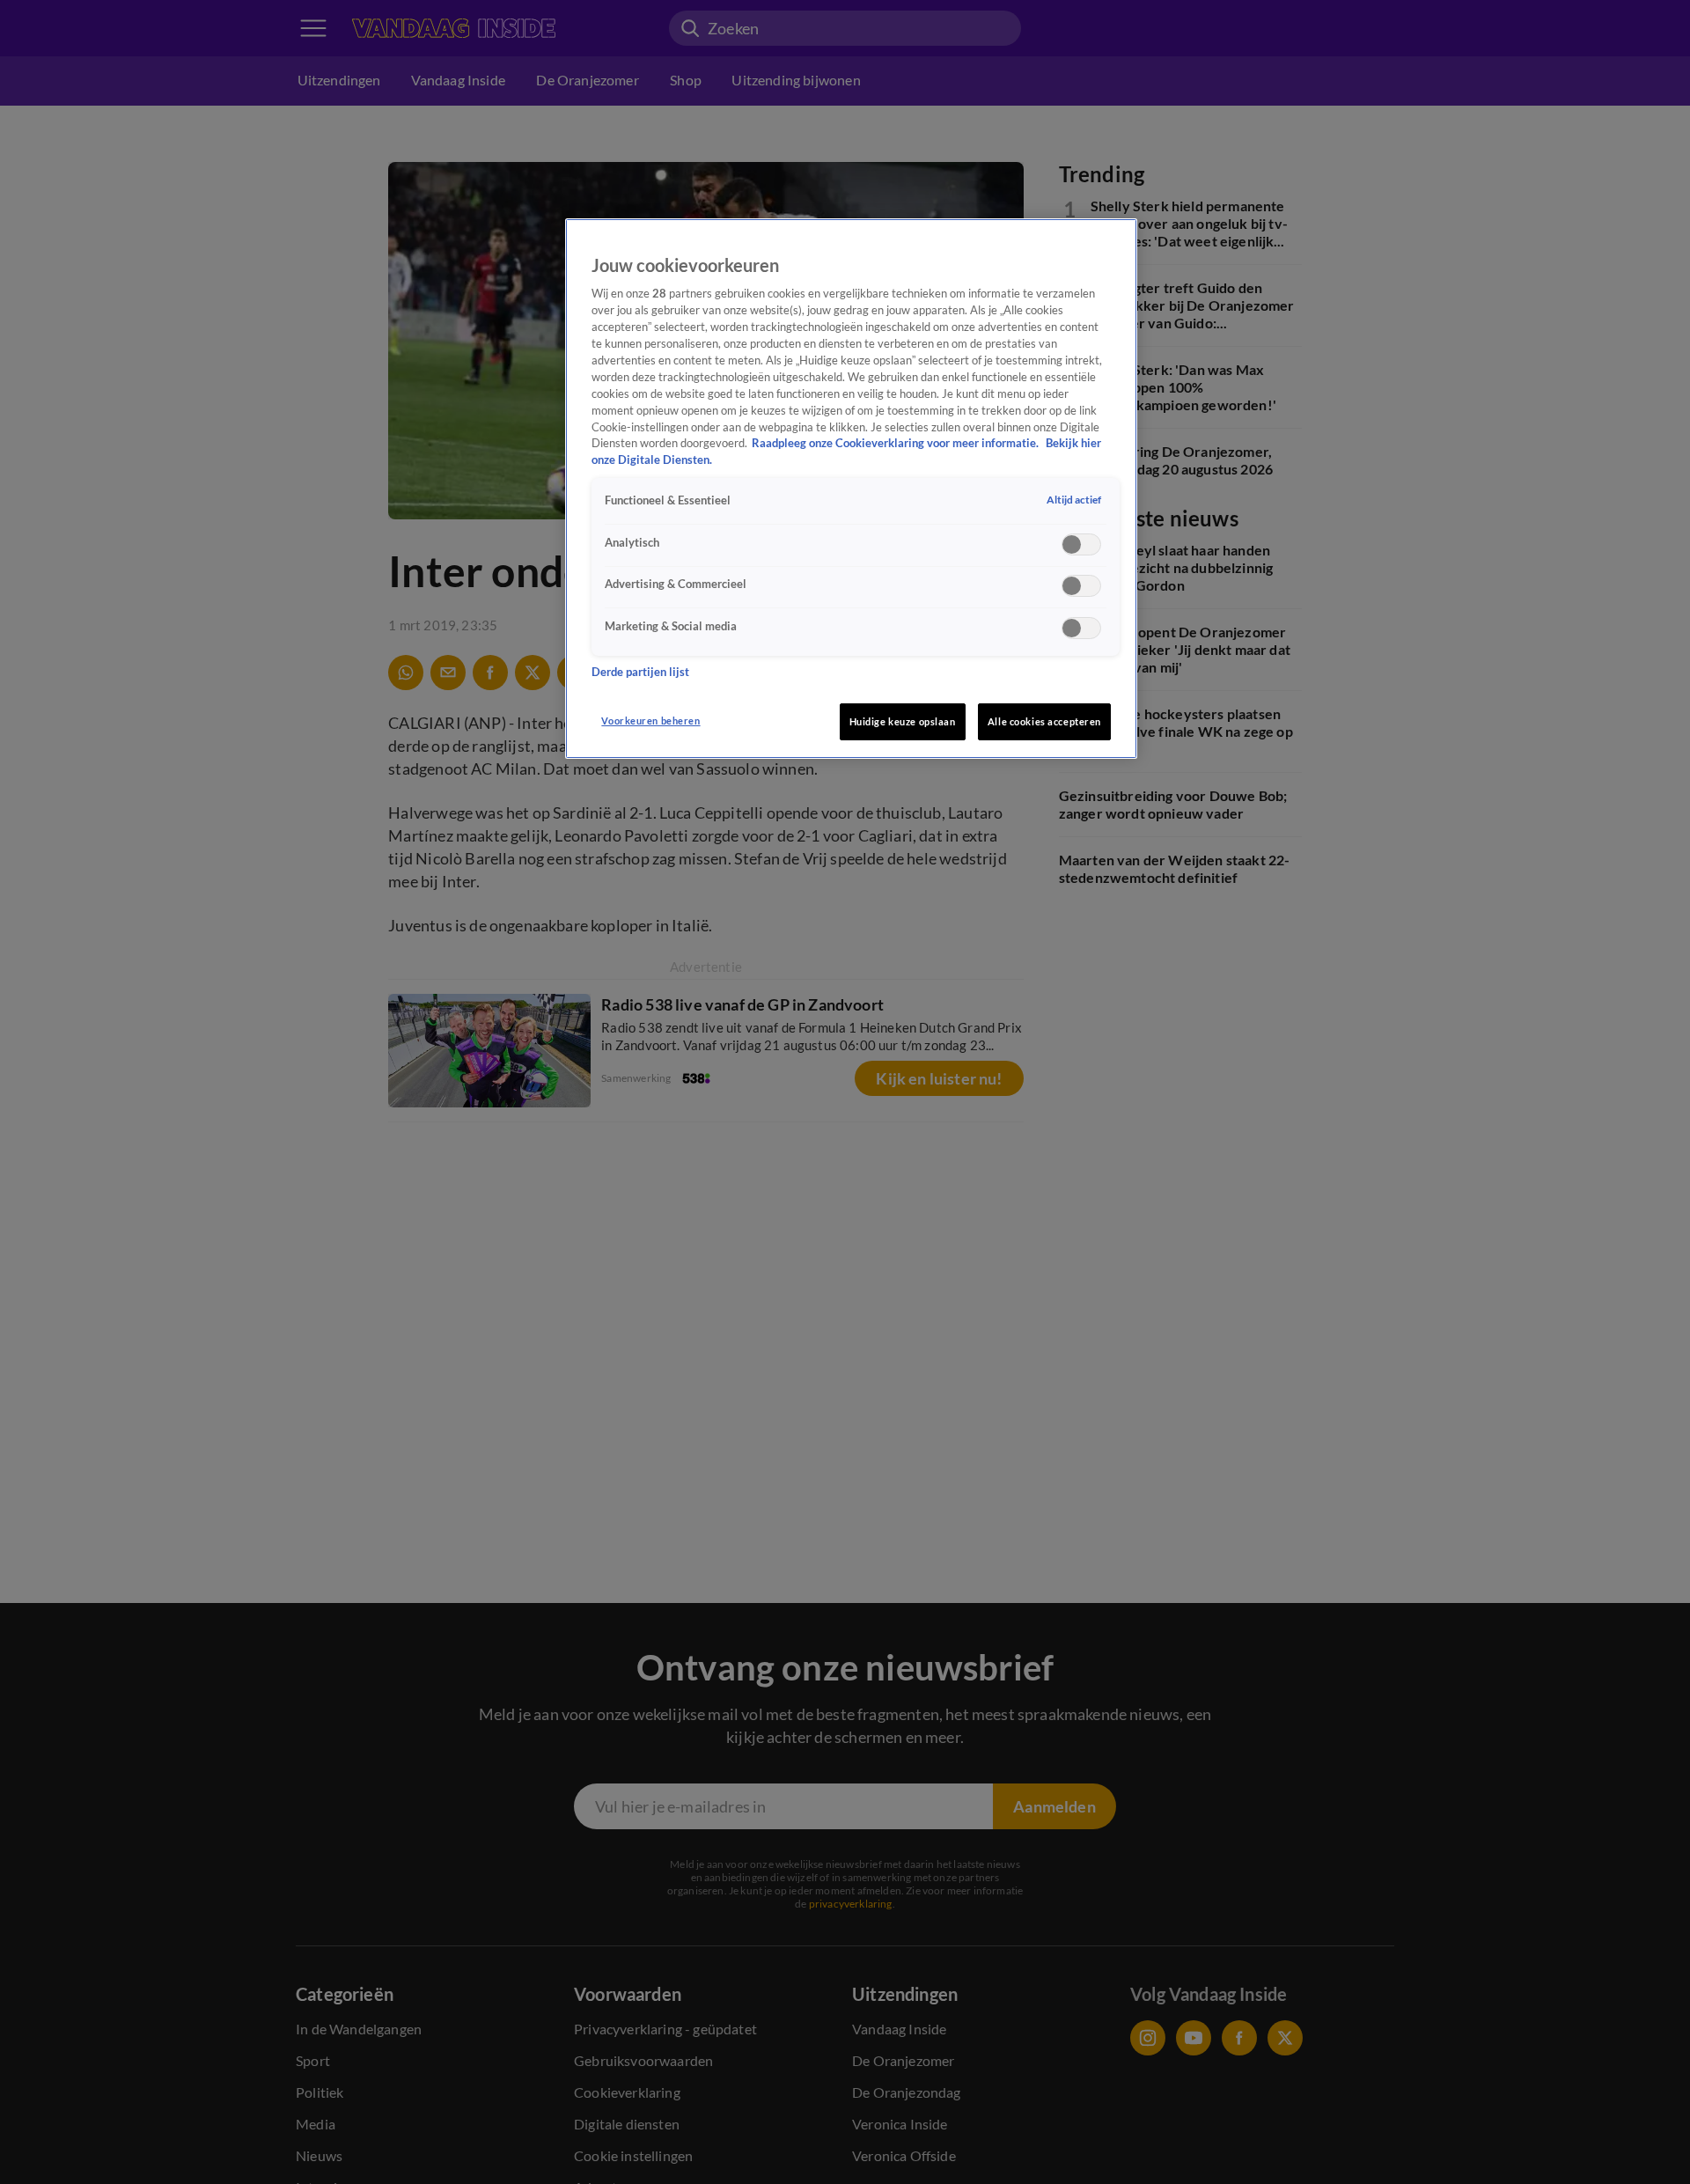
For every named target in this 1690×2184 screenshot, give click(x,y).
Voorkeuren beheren (650, 721)
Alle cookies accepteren (1044, 721)
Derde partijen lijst (640, 672)
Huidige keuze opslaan (903, 721)
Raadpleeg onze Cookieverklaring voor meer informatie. (896, 444)
